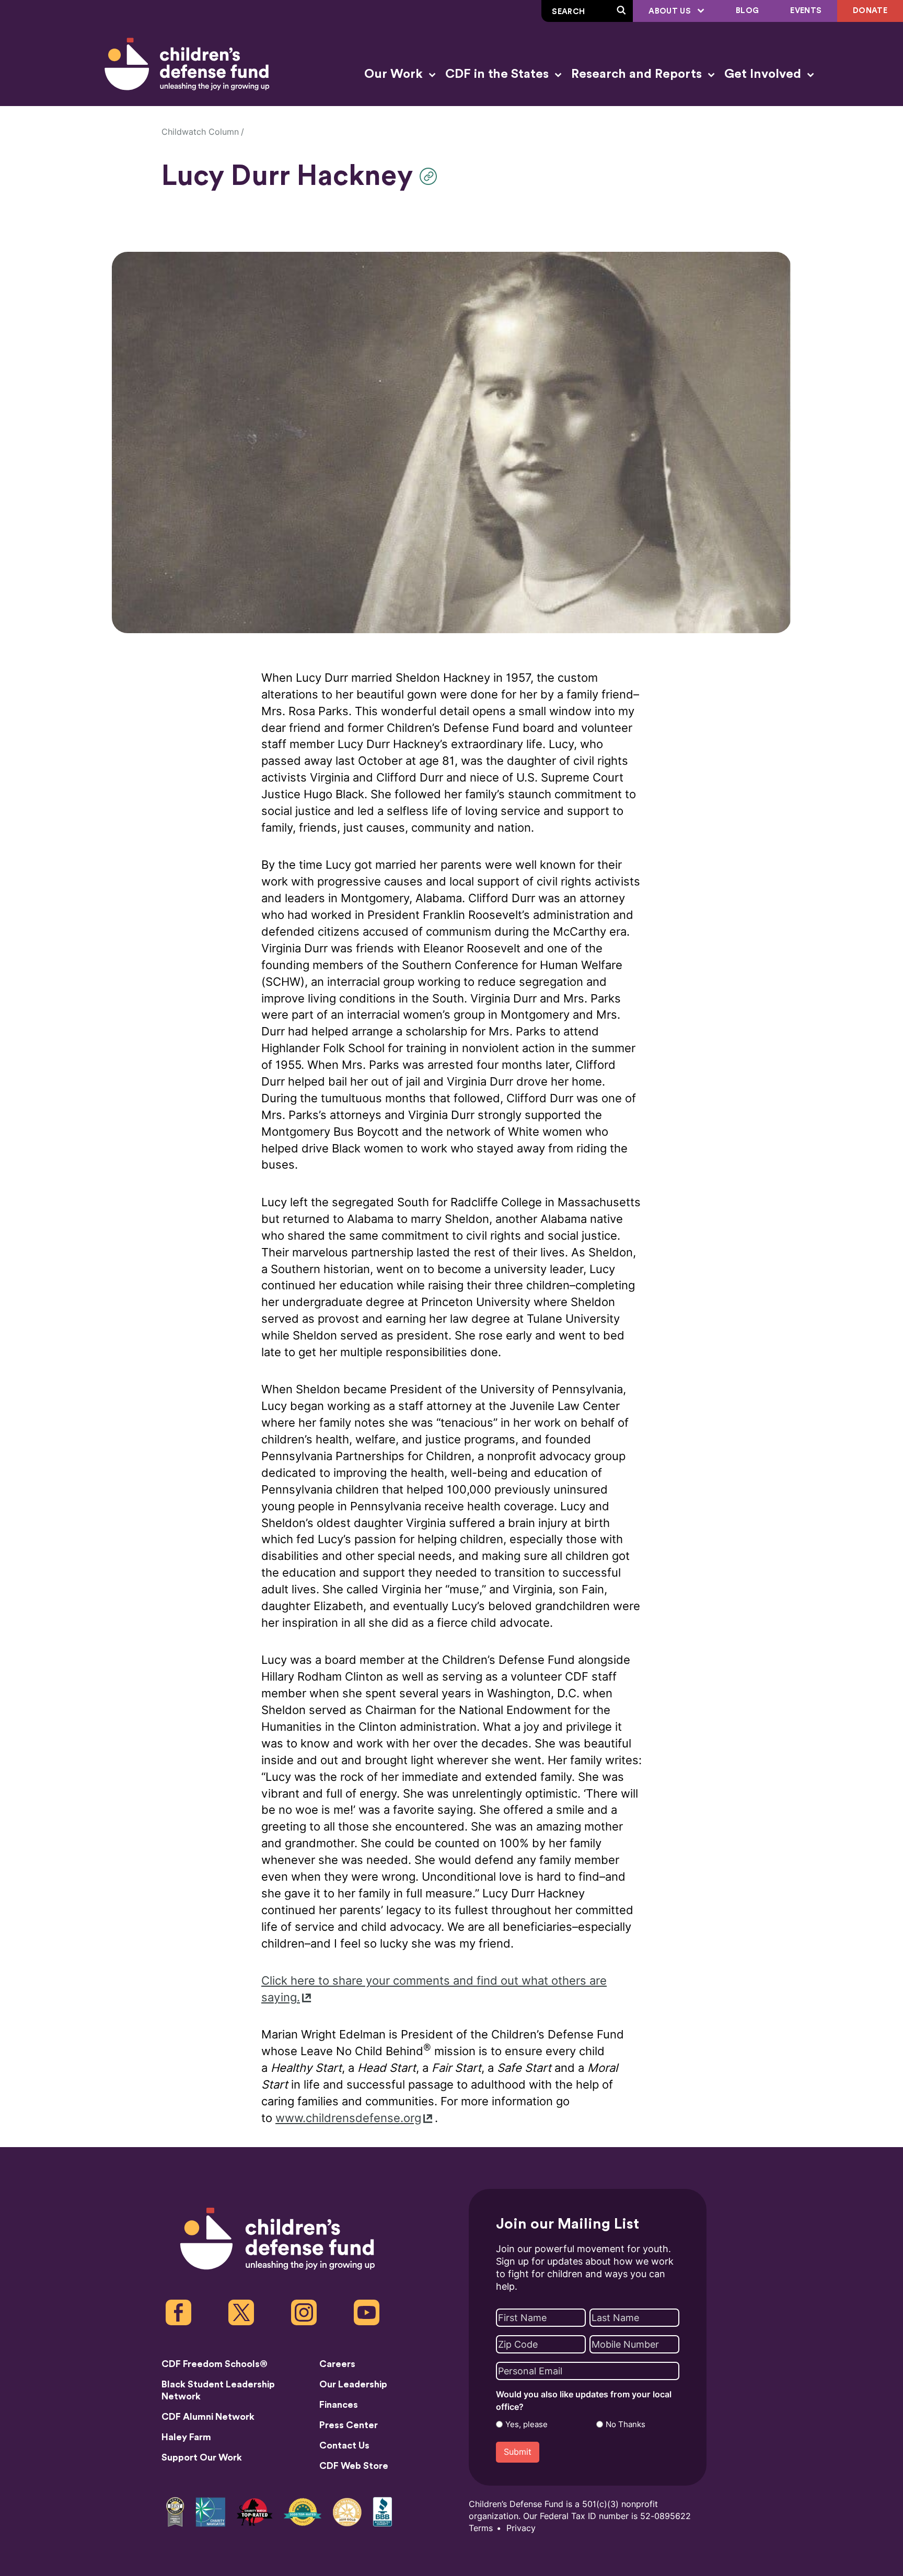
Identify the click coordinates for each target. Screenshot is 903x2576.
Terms (481, 2528)
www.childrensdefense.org (348, 2118)
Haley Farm (186, 2437)
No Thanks (626, 2425)
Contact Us (344, 2445)
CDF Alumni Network (208, 2417)
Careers (337, 2364)
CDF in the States (499, 74)
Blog (747, 11)
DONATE (870, 11)
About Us (671, 11)
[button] (431, 176)
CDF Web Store (354, 2466)
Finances (339, 2405)
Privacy (521, 2528)
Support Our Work (202, 2457)
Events (806, 11)
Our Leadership (353, 2384)
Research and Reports (638, 74)
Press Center (349, 2425)
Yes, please (526, 2425)
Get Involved (764, 74)
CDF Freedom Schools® (215, 2364)
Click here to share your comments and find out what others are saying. (434, 1989)
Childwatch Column (200, 132)
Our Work (395, 74)
